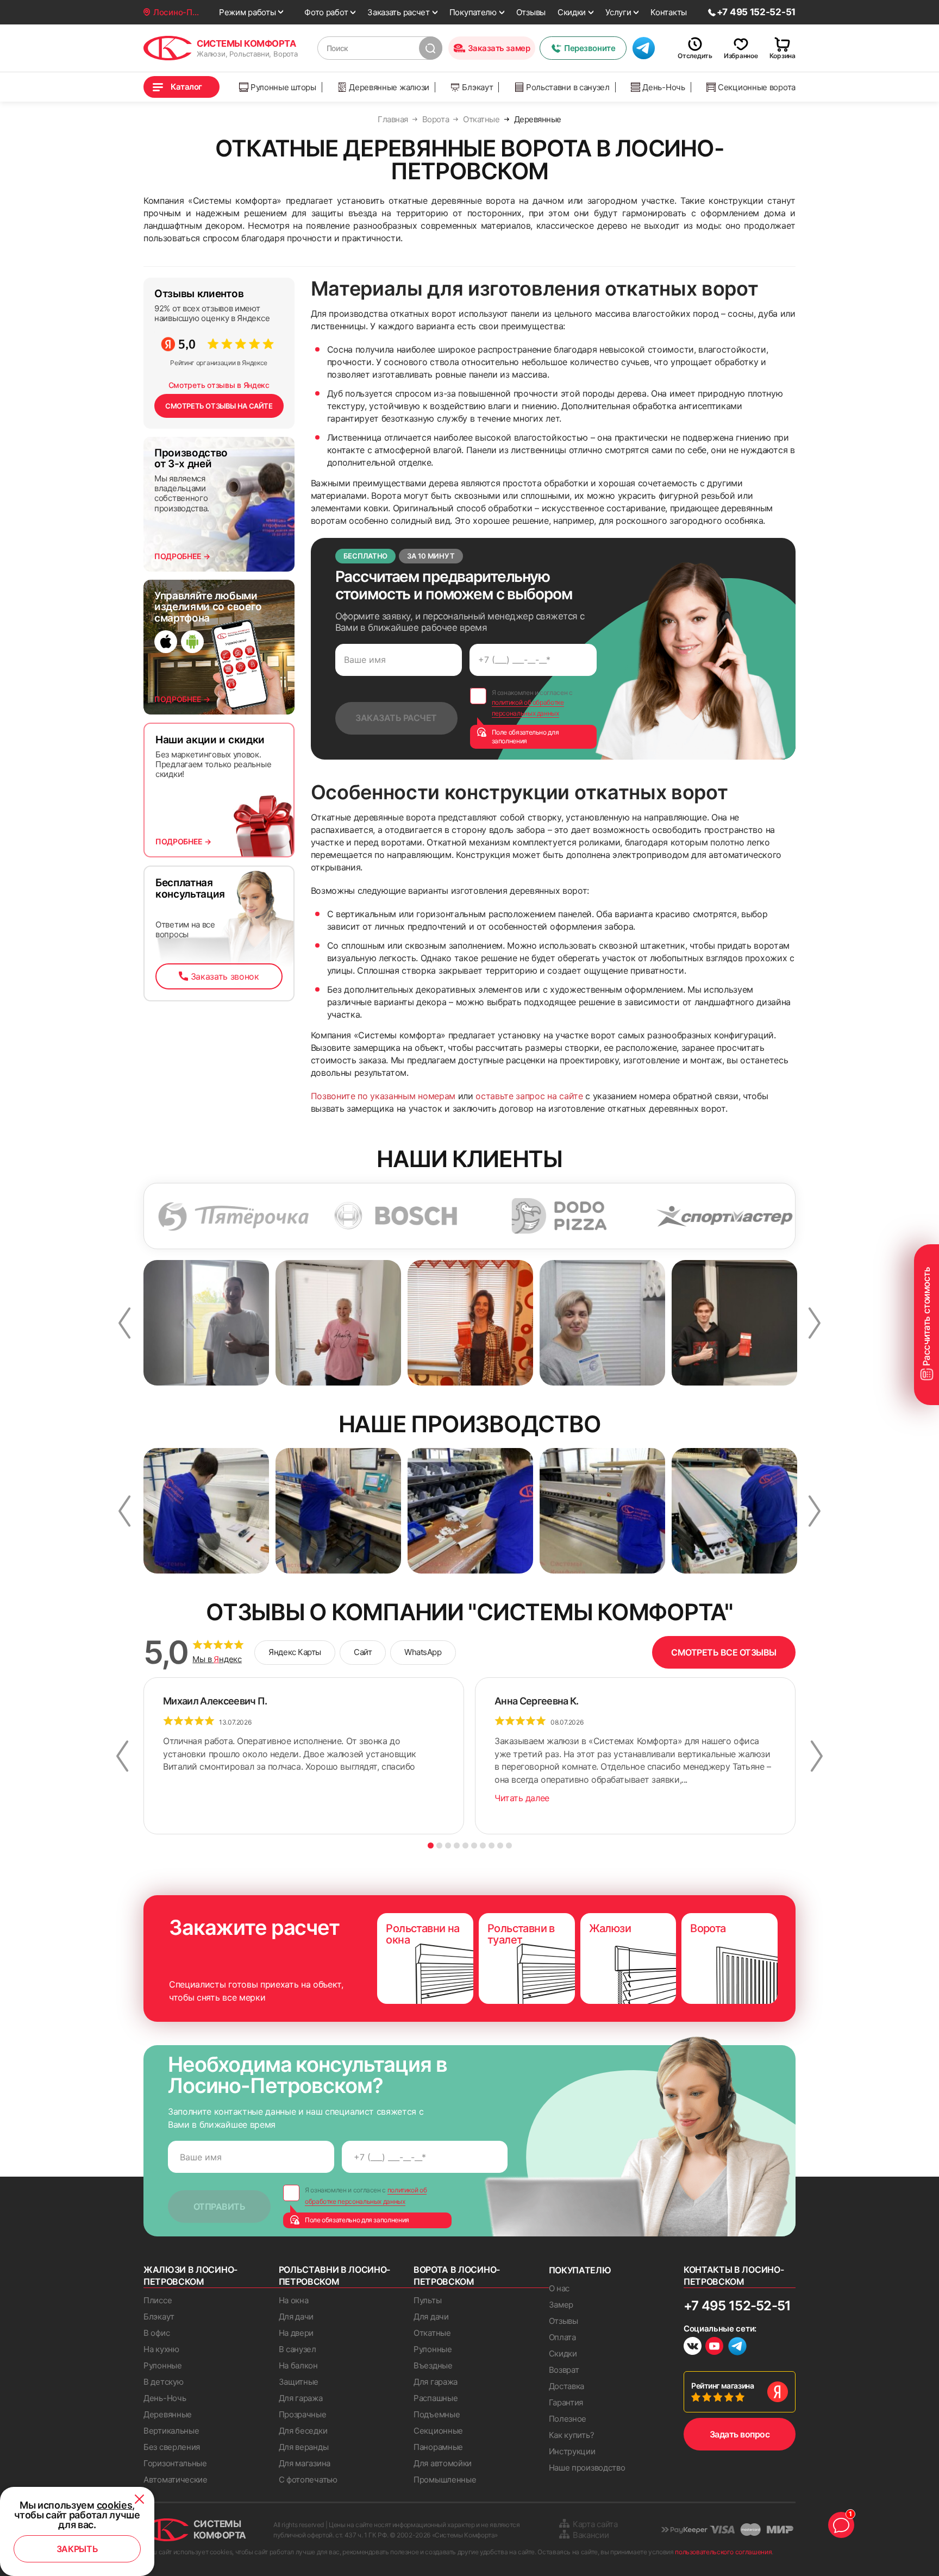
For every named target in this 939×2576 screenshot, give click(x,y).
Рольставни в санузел (568, 87)
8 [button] (492, 1845)
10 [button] (509, 1845)
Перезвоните (590, 48)
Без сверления (172, 2447)
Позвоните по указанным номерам (383, 1096)
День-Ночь (663, 87)
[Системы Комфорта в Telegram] (737, 2347)
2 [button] (439, 1845)
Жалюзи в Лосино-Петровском (190, 2276)
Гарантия (566, 2402)
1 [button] (431, 1845)
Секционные (438, 2431)
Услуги (618, 12)
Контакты (669, 12)
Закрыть (77, 2549)
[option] (152, 1216)
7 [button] (483, 1845)
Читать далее (522, 1798)
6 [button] (474, 1845)
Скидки (572, 12)
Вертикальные (171, 2431)
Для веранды (304, 2447)
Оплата (562, 2337)
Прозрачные (303, 2414)
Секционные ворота (757, 87)
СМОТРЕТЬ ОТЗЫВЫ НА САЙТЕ (219, 406)
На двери (296, 2333)
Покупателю (473, 12)
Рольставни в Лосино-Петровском (335, 2276)
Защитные (299, 2382)
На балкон (298, 2365)
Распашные (436, 2398)
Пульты (427, 2300)
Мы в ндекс (217, 1659)
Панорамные (438, 2447)
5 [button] (465, 1845)
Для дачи (296, 2317)
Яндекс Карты (295, 1652)
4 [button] (457, 1845)
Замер (561, 2305)
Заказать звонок (225, 976)
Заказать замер (499, 48)
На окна (294, 2300)
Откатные (432, 2333)
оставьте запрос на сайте (529, 1096)
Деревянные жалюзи (389, 87)
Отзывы (531, 12)
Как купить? (572, 2435)
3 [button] (448, 1845)
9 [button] (500, 1845)
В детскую (163, 2382)
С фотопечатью (308, 2480)
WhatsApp (423, 1652)
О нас (559, 2288)
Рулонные (163, 2365)
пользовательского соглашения (723, 2552)
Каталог (186, 87)
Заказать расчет (399, 12)
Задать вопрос (740, 2434)
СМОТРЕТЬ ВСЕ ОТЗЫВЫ (724, 1652)
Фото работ (326, 12)
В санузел (298, 2349)
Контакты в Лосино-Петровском (734, 2276)
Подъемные (437, 2414)
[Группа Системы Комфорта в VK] (693, 2348)
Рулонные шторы (283, 87)
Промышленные (445, 2480)
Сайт (363, 1652)
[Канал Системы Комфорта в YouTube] (714, 2348)
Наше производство (587, 2468)
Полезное (568, 2419)
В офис (156, 2333)
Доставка (567, 2386)
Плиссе (158, 2300)
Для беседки (303, 2431)
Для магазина (305, 2463)
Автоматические (176, 2480)
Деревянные (168, 2414)
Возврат (564, 2370)
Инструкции (572, 2451)
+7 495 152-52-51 (737, 2306)
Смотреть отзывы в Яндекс (219, 385)
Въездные (433, 2365)
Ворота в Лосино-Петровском (457, 2276)
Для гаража (301, 2398)
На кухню (161, 2349)
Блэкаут (477, 87)
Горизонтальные (175, 2463)
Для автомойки (443, 2463)
